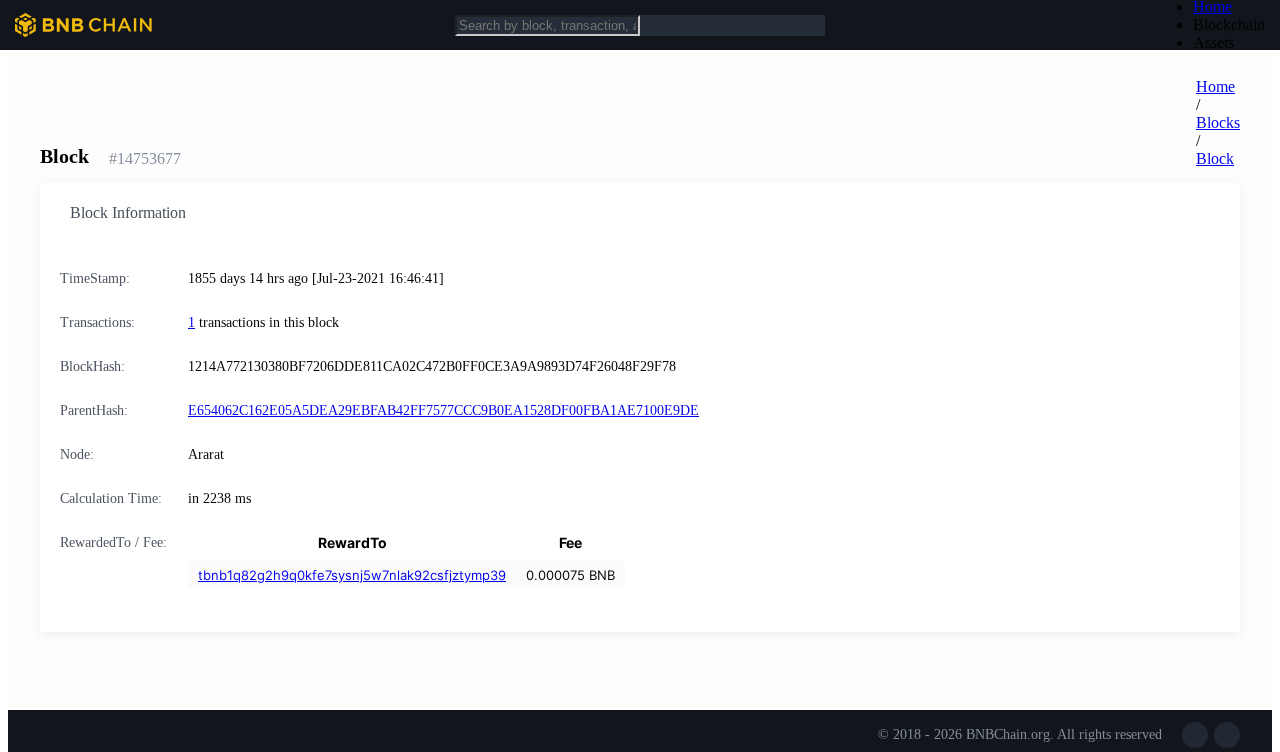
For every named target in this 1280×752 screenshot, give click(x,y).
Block (1215, 158)
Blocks (1218, 122)
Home (1215, 86)
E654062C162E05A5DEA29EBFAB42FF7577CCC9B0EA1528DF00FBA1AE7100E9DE (443, 410)
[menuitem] (1229, 25)
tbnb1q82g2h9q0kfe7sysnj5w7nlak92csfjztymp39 (352, 575)
